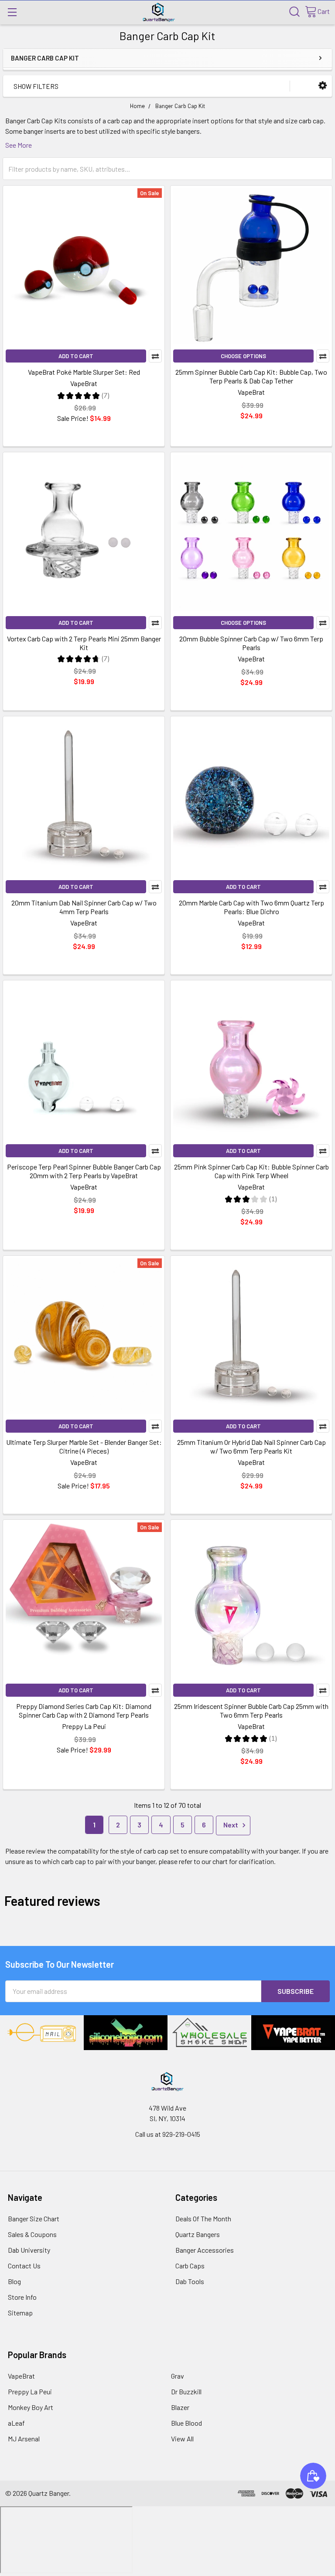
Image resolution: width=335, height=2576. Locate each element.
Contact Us (24, 2266)
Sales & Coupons (32, 2234)
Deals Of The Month (203, 2218)
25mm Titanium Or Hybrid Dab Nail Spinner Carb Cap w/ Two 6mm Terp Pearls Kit (251, 1446)
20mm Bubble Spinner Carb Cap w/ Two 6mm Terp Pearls (251, 643)
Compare (155, 356)
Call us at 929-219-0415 (168, 2134)
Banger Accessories (205, 2250)
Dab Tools (190, 2281)
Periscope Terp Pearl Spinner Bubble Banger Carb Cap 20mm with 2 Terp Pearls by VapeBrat (84, 1171)
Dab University (29, 2250)
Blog (14, 2281)
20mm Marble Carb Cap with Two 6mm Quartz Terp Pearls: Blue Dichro (251, 907)
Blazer (180, 2407)
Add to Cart (76, 356)
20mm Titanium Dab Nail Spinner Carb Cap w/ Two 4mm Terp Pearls (84, 907)
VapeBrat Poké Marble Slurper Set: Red (84, 372)
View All (182, 2439)
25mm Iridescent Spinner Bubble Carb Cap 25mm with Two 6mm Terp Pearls (251, 1710)
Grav (178, 2376)
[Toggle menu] (12, 12)
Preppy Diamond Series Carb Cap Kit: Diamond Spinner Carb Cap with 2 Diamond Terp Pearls (84, 1710)
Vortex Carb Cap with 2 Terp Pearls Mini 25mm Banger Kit (84, 643)
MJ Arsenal (24, 2439)
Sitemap (20, 2313)
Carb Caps (190, 2266)
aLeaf (16, 2423)
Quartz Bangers (198, 2234)
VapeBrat (21, 2376)
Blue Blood (186, 2423)
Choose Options (243, 356)
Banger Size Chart (34, 2218)
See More (19, 145)
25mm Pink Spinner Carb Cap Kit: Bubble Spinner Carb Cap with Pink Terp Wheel (251, 1171)
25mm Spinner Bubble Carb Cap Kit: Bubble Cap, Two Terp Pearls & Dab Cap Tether (251, 376)
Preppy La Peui (30, 2391)
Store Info (22, 2297)
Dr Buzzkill (186, 2391)
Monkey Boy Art (31, 2407)
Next (231, 1825)
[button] (323, 86)
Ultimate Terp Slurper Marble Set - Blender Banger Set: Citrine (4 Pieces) (84, 1446)
